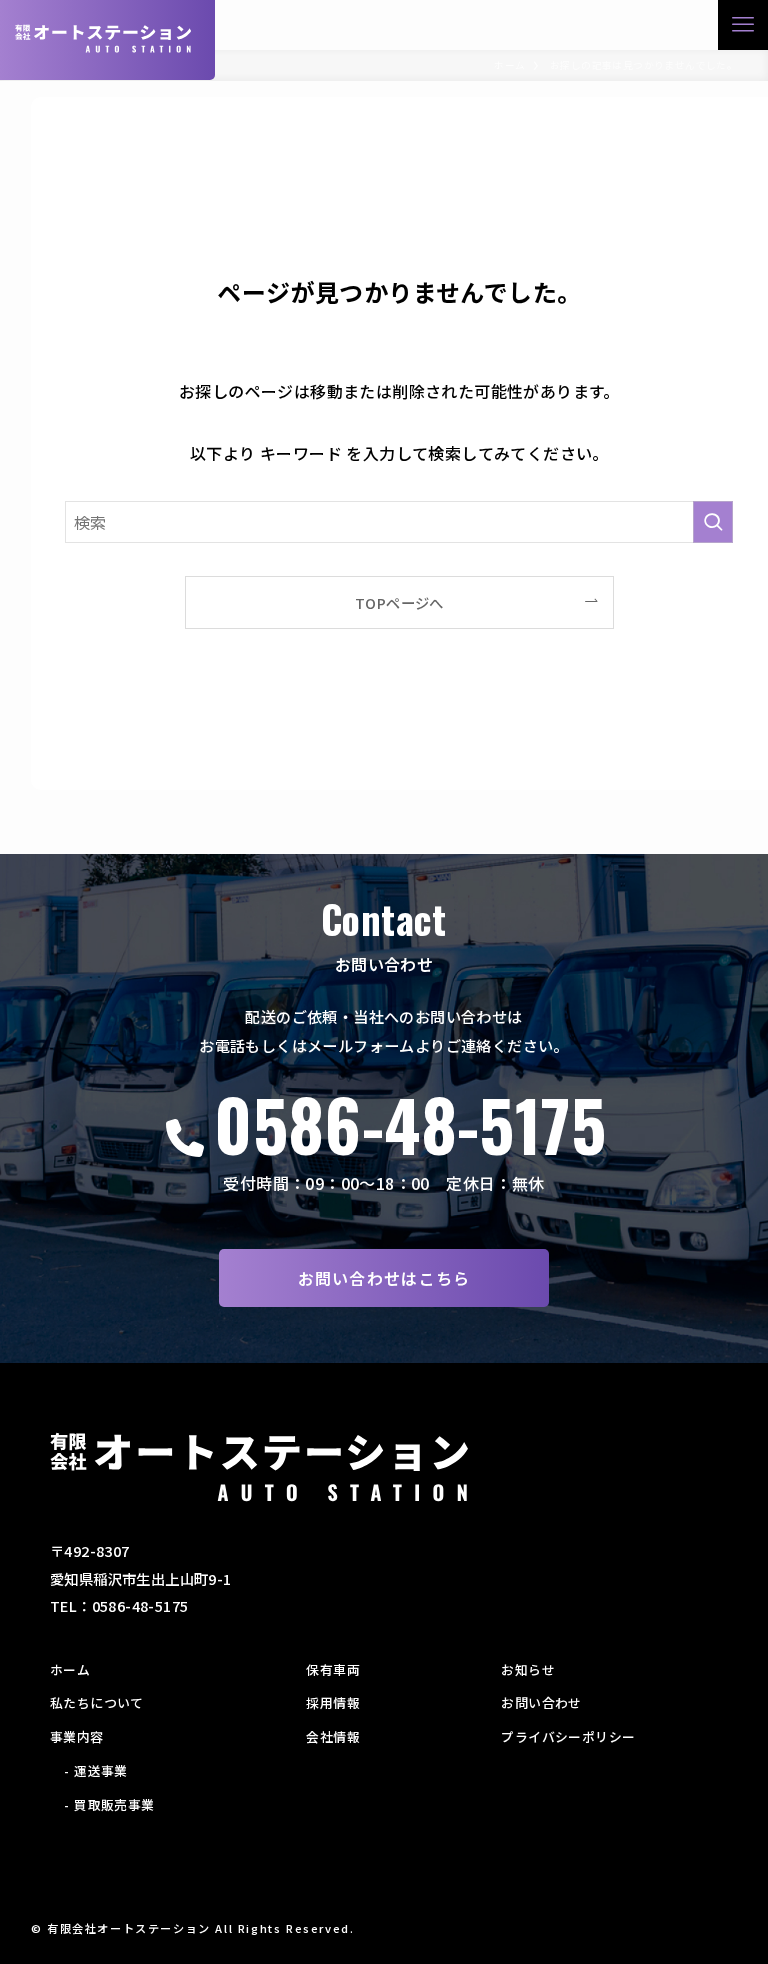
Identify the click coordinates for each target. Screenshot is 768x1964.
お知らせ (528, 1669)
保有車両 (333, 1669)
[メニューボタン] (743, 25)
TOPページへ (399, 602)
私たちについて (97, 1702)
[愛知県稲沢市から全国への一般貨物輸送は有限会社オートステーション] (103, 38)
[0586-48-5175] (185, 1137)
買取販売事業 (114, 1804)
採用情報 (333, 1702)
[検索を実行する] (713, 522)
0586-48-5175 (410, 1124)
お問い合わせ (541, 1702)
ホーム (70, 1669)
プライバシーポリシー (568, 1736)
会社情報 (333, 1736)
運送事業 (101, 1770)
